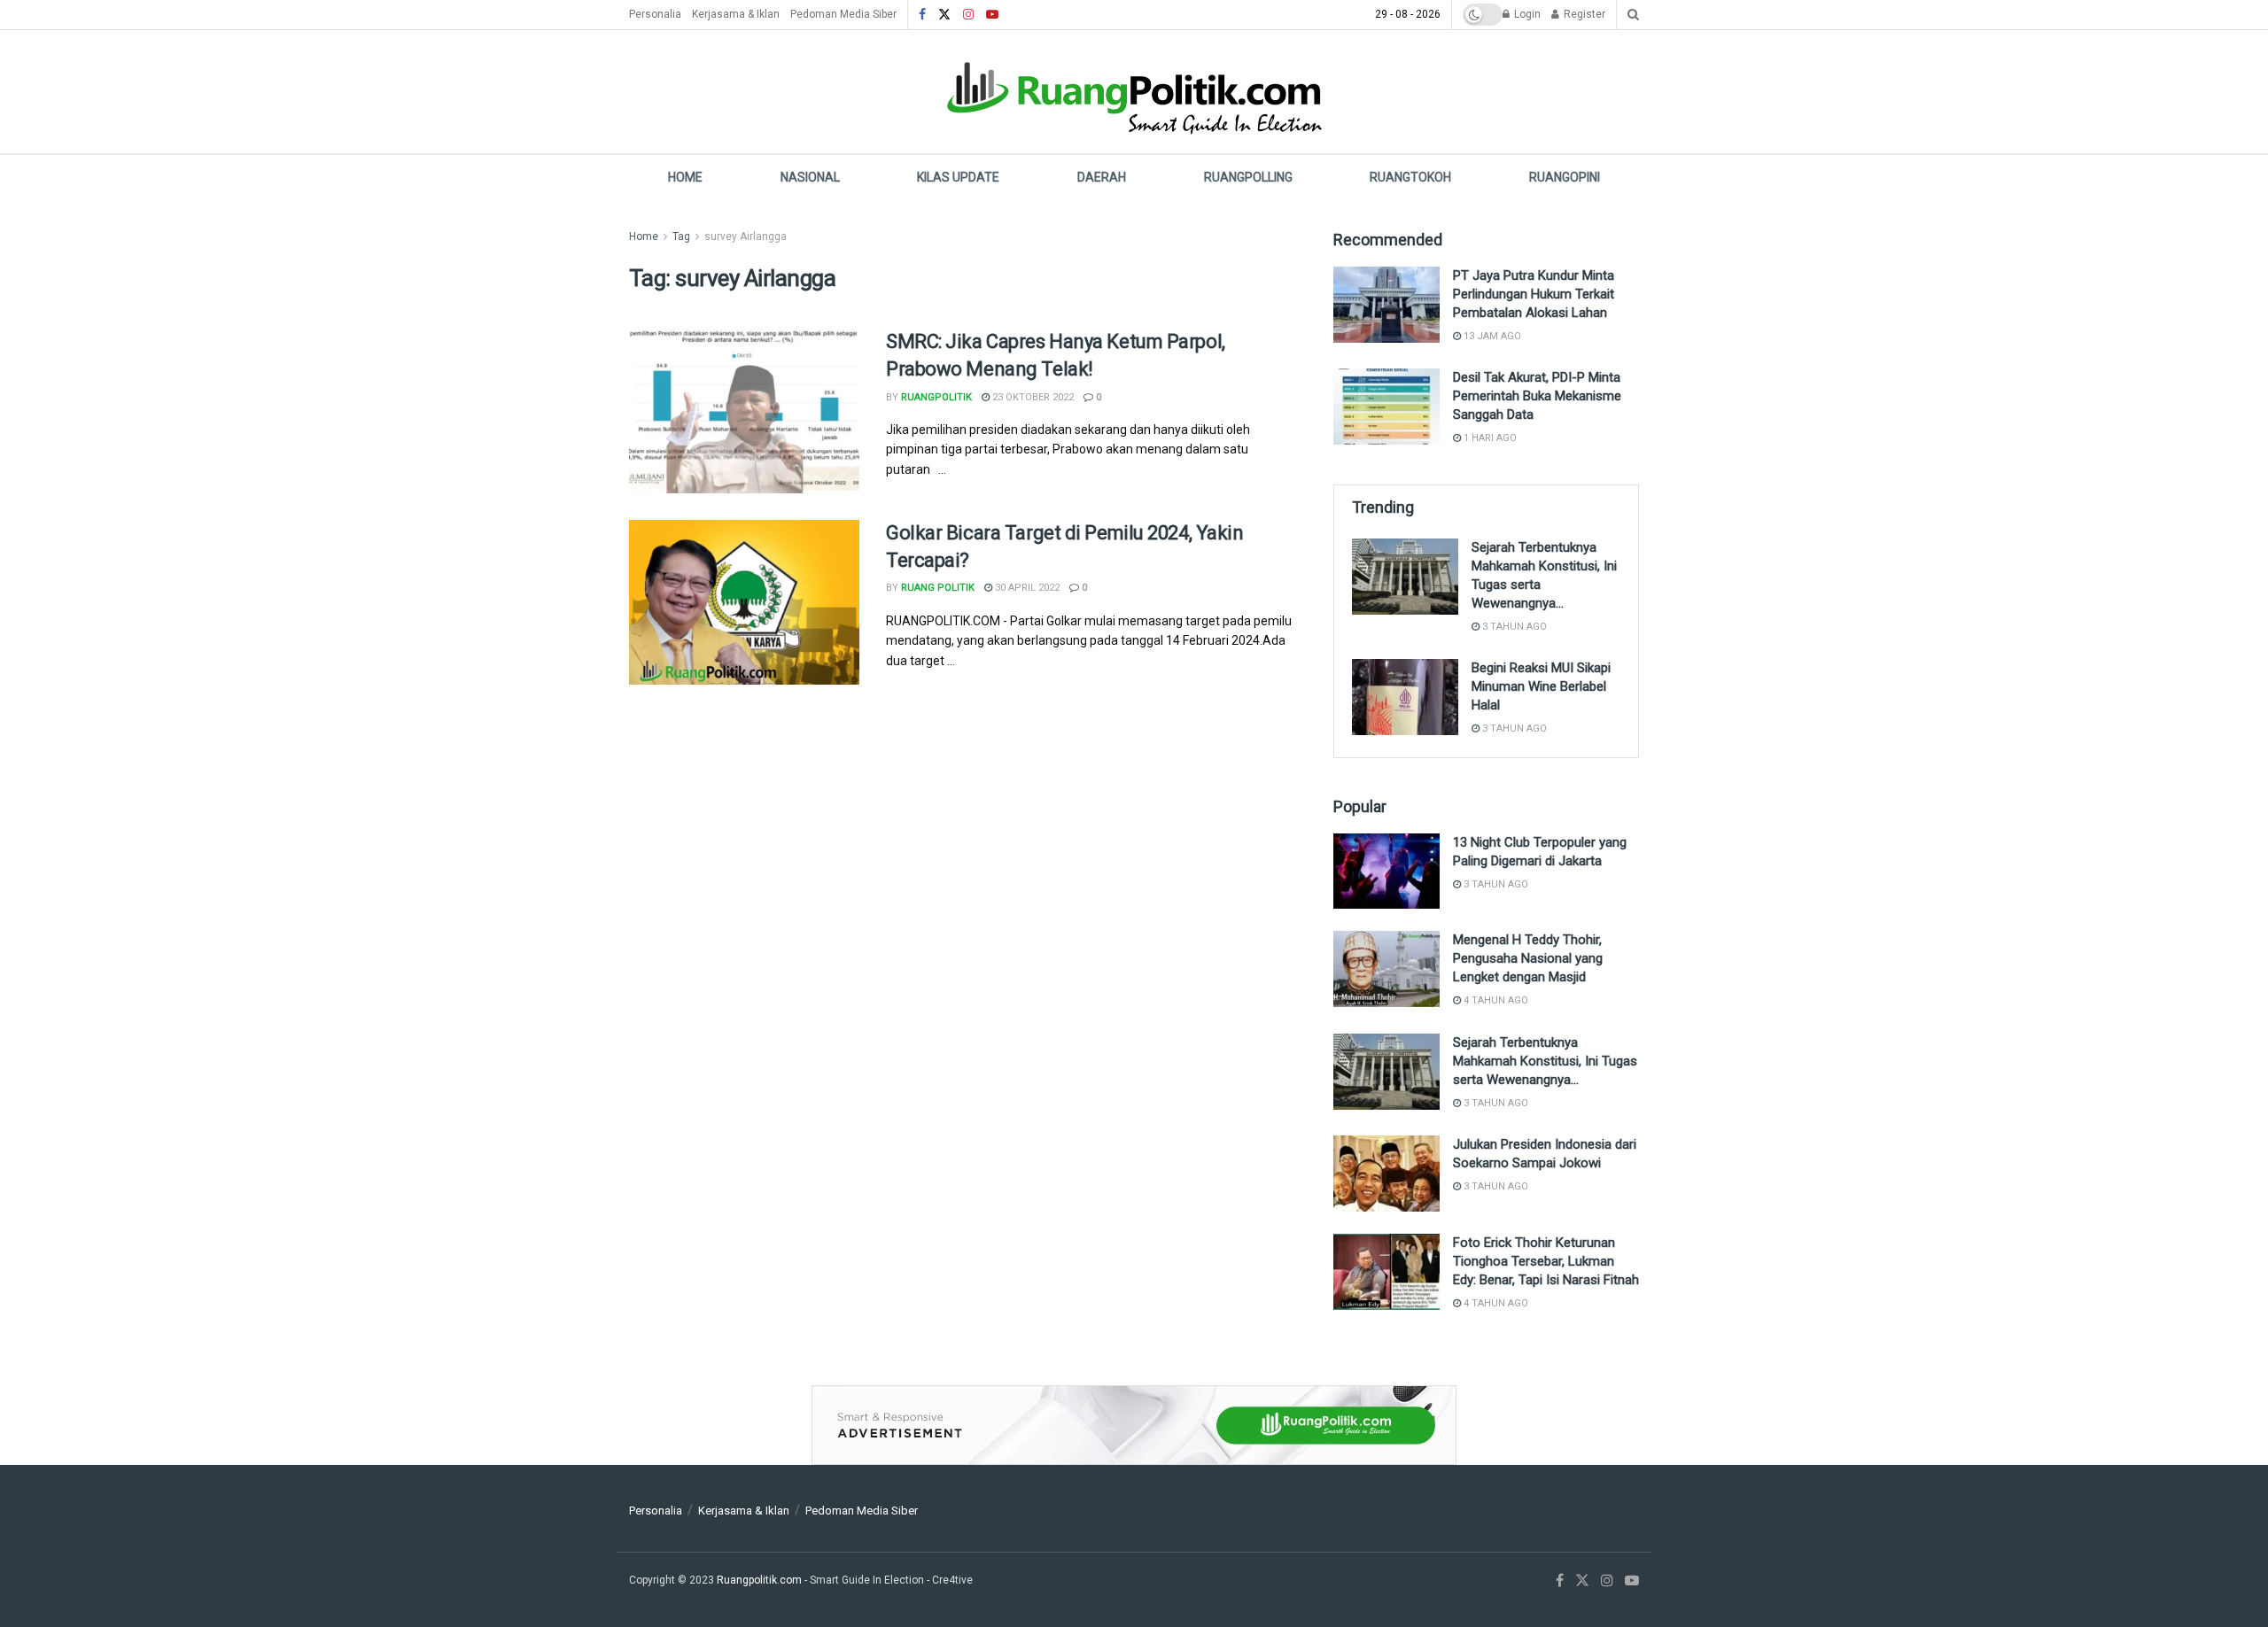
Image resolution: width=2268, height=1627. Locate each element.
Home (685, 177)
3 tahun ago (1513, 627)
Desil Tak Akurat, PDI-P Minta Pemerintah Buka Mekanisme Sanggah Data (1537, 396)
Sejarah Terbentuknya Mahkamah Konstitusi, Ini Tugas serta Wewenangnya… (1545, 1061)
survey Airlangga (746, 236)
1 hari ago (1489, 438)
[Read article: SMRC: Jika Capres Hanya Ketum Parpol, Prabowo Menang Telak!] (744, 411)
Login (1526, 14)
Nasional (810, 177)
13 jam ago (1491, 336)
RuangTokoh (1410, 177)
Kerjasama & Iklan (736, 14)
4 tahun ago (1495, 1000)
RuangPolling (1248, 177)
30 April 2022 (1026, 588)
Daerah (1102, 177)
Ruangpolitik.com (761, 1580)
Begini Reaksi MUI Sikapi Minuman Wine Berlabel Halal (1541, 686)
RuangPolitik (936, 397)
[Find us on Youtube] (992, 15)
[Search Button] (1633, 15)
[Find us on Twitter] (944, 15)
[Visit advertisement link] (1134, 1425)
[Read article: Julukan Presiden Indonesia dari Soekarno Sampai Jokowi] (1386, 1174)
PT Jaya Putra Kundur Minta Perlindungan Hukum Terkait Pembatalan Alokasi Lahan (1534, 294)
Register (1583, 14)
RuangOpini (1565, 177)
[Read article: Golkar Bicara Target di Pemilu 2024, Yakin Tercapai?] (744, 602)
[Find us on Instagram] (968, 15)
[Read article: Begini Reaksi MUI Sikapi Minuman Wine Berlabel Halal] (1405, 697)
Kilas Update (958, 177)
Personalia (655, 14)
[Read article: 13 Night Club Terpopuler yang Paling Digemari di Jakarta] (1386, 872)
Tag (681, 236)
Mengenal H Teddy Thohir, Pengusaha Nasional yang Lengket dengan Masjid (1528, 958)
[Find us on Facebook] (922, 15)
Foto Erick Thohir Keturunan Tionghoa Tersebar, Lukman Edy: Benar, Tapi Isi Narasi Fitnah (1546, 1261)
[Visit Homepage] (1134, 92)
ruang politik (938, 588)
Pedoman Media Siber (843, 14)
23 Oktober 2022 (1032, 397)
